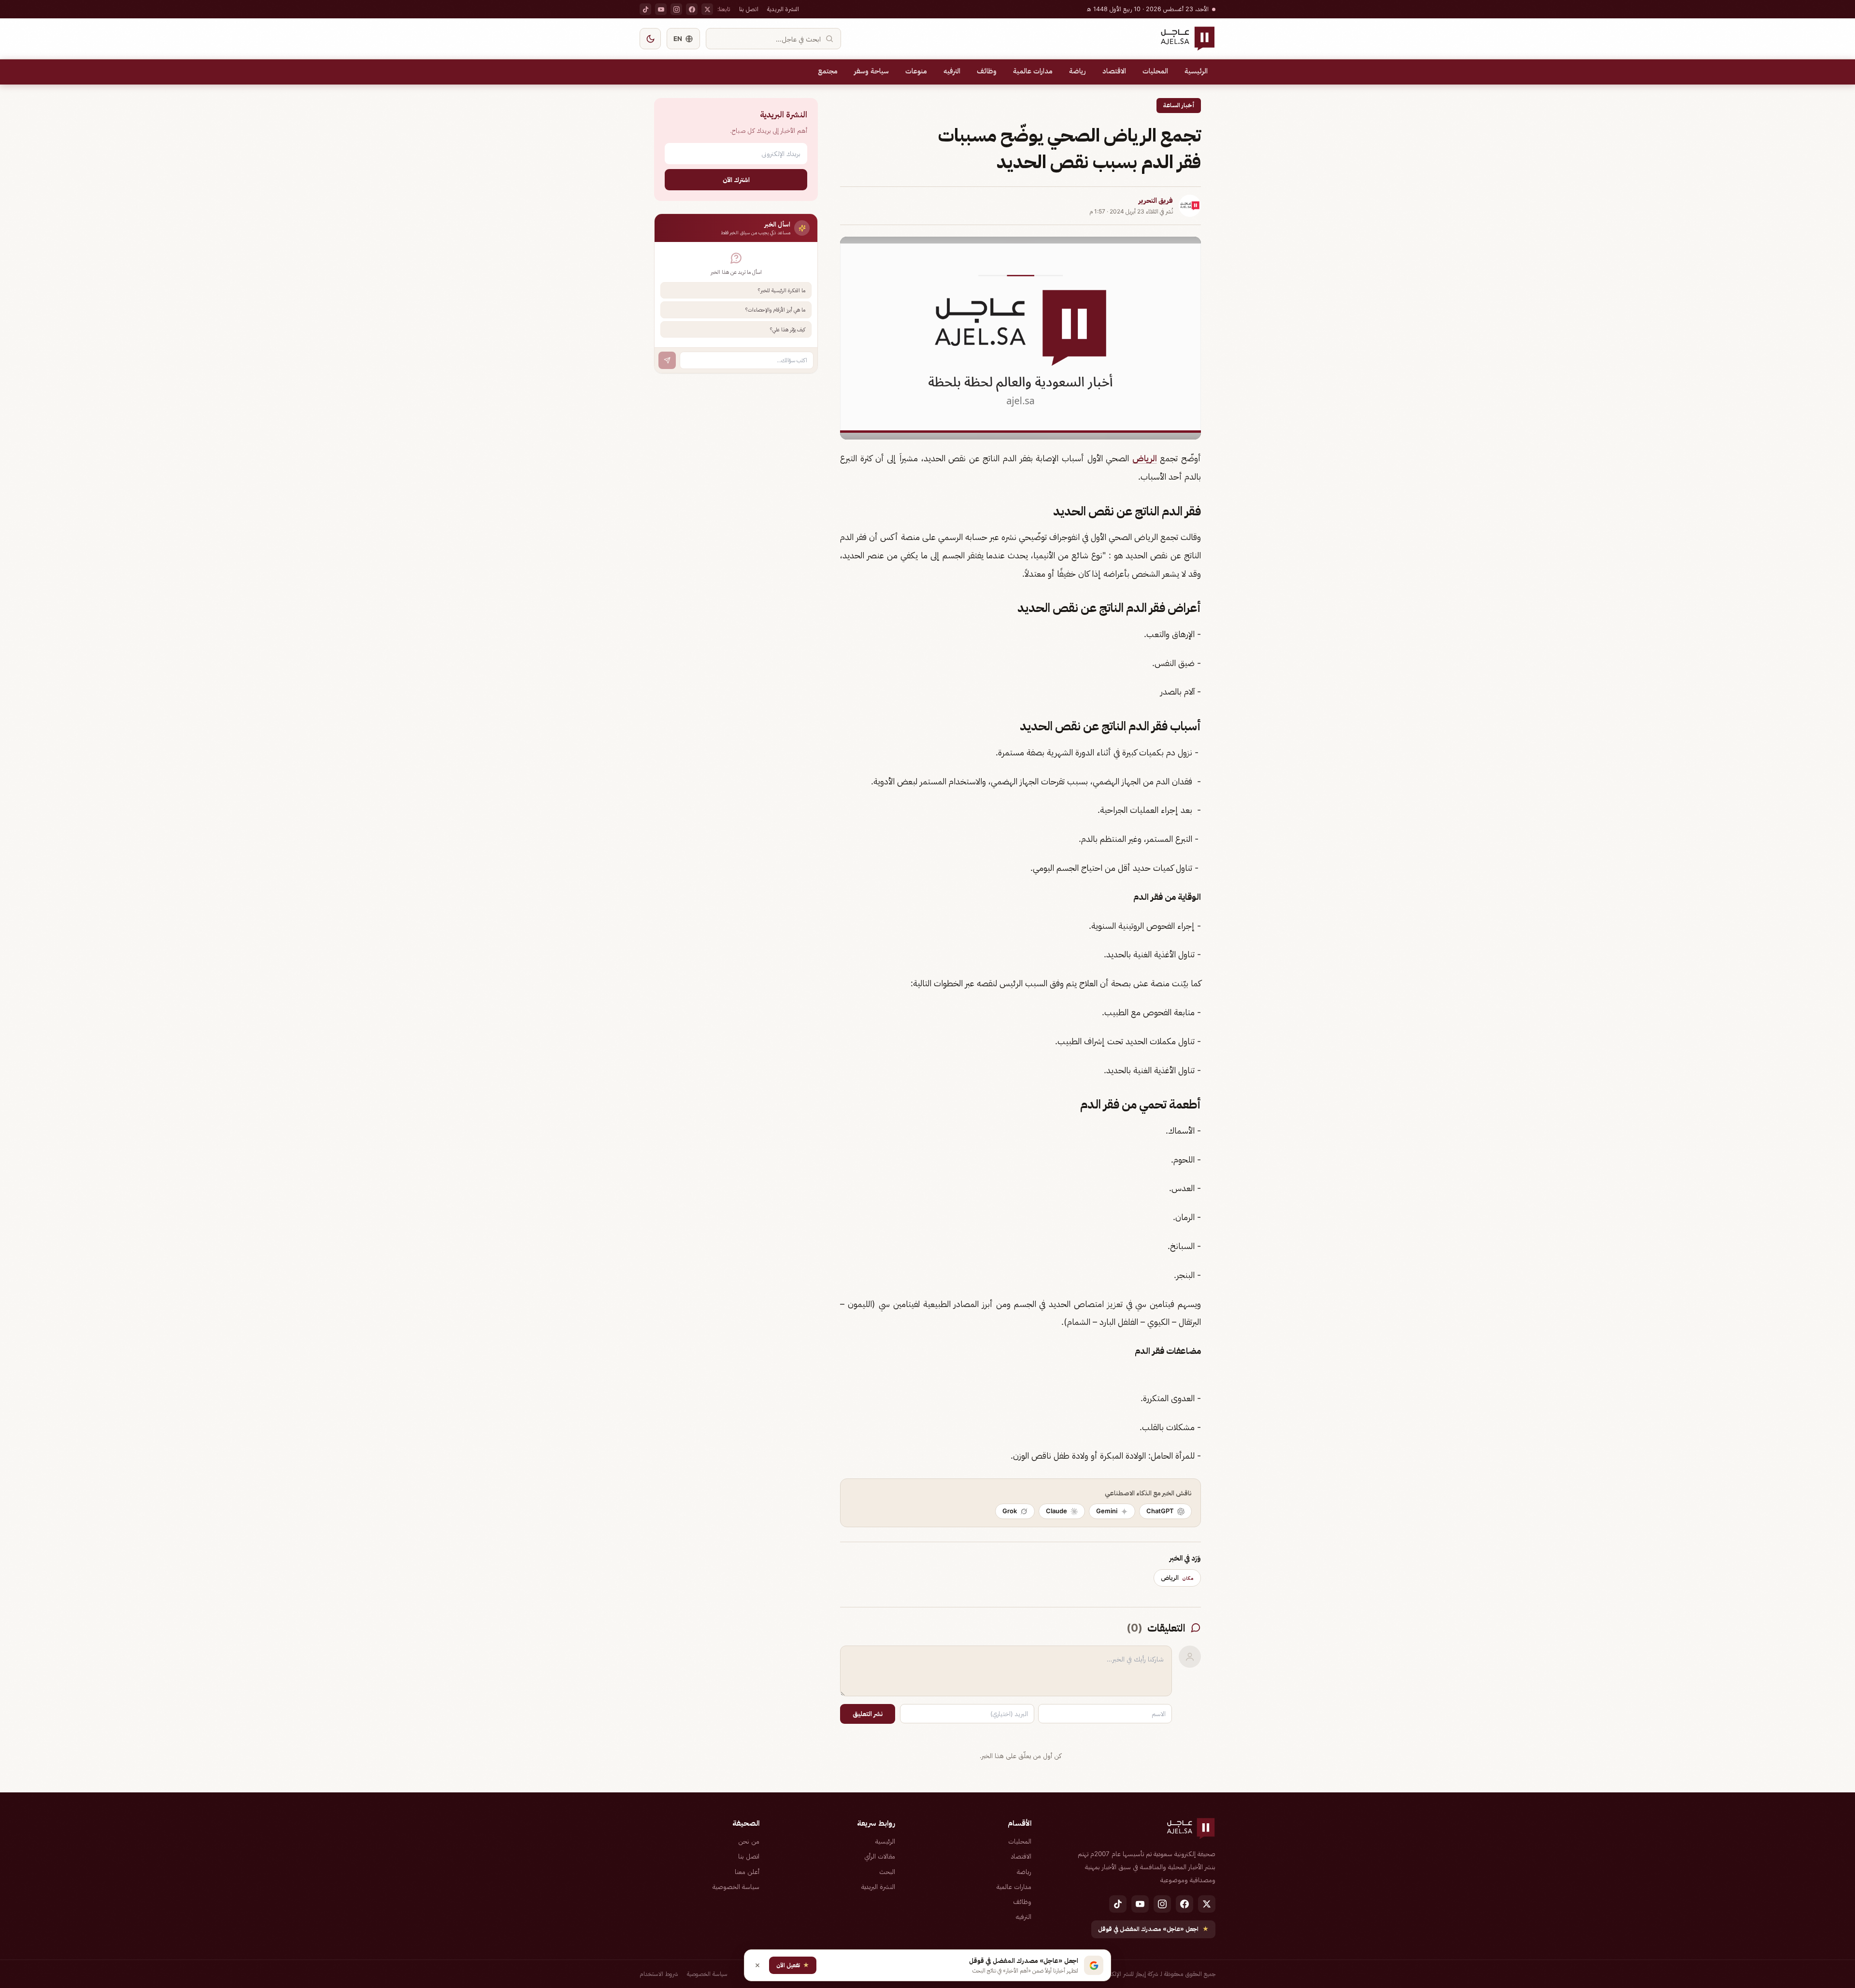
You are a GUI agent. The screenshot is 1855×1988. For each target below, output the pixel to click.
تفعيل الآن (793, 1965)
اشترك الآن (736, 179)
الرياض (1145, 458)
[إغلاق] (757, 1965)
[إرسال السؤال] (667, 360)
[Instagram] (676, 9)
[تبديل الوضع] (650, 39)
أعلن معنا (747, 1872)
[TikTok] (645, 9)
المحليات (1155, 71)
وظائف (987, 71)
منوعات (916, 71)
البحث (887, 1872)
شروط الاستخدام (659, 1974)
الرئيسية (1196, 71)
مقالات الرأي (880, 1856)
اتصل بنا (749, 9)
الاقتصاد (1114, 71)
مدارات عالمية (1033, 71)
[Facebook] (692, 9)
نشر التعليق (868, 1714)
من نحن (749, 1841)
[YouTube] (661, 9)
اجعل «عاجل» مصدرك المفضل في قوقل (1153, 1929)
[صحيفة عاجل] (1188, 39)
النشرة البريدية (783, 9)
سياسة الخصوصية (736, 1887)
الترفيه (952, 71)
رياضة (1077, 71)
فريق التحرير (1156, 200)
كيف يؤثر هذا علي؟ (788, 329)
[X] (707, 9)
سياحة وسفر (871, 71)
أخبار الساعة (1179, 105)
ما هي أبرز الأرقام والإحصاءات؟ (775, 310)
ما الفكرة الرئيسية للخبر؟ (782, 290)
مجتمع (828, 71)
